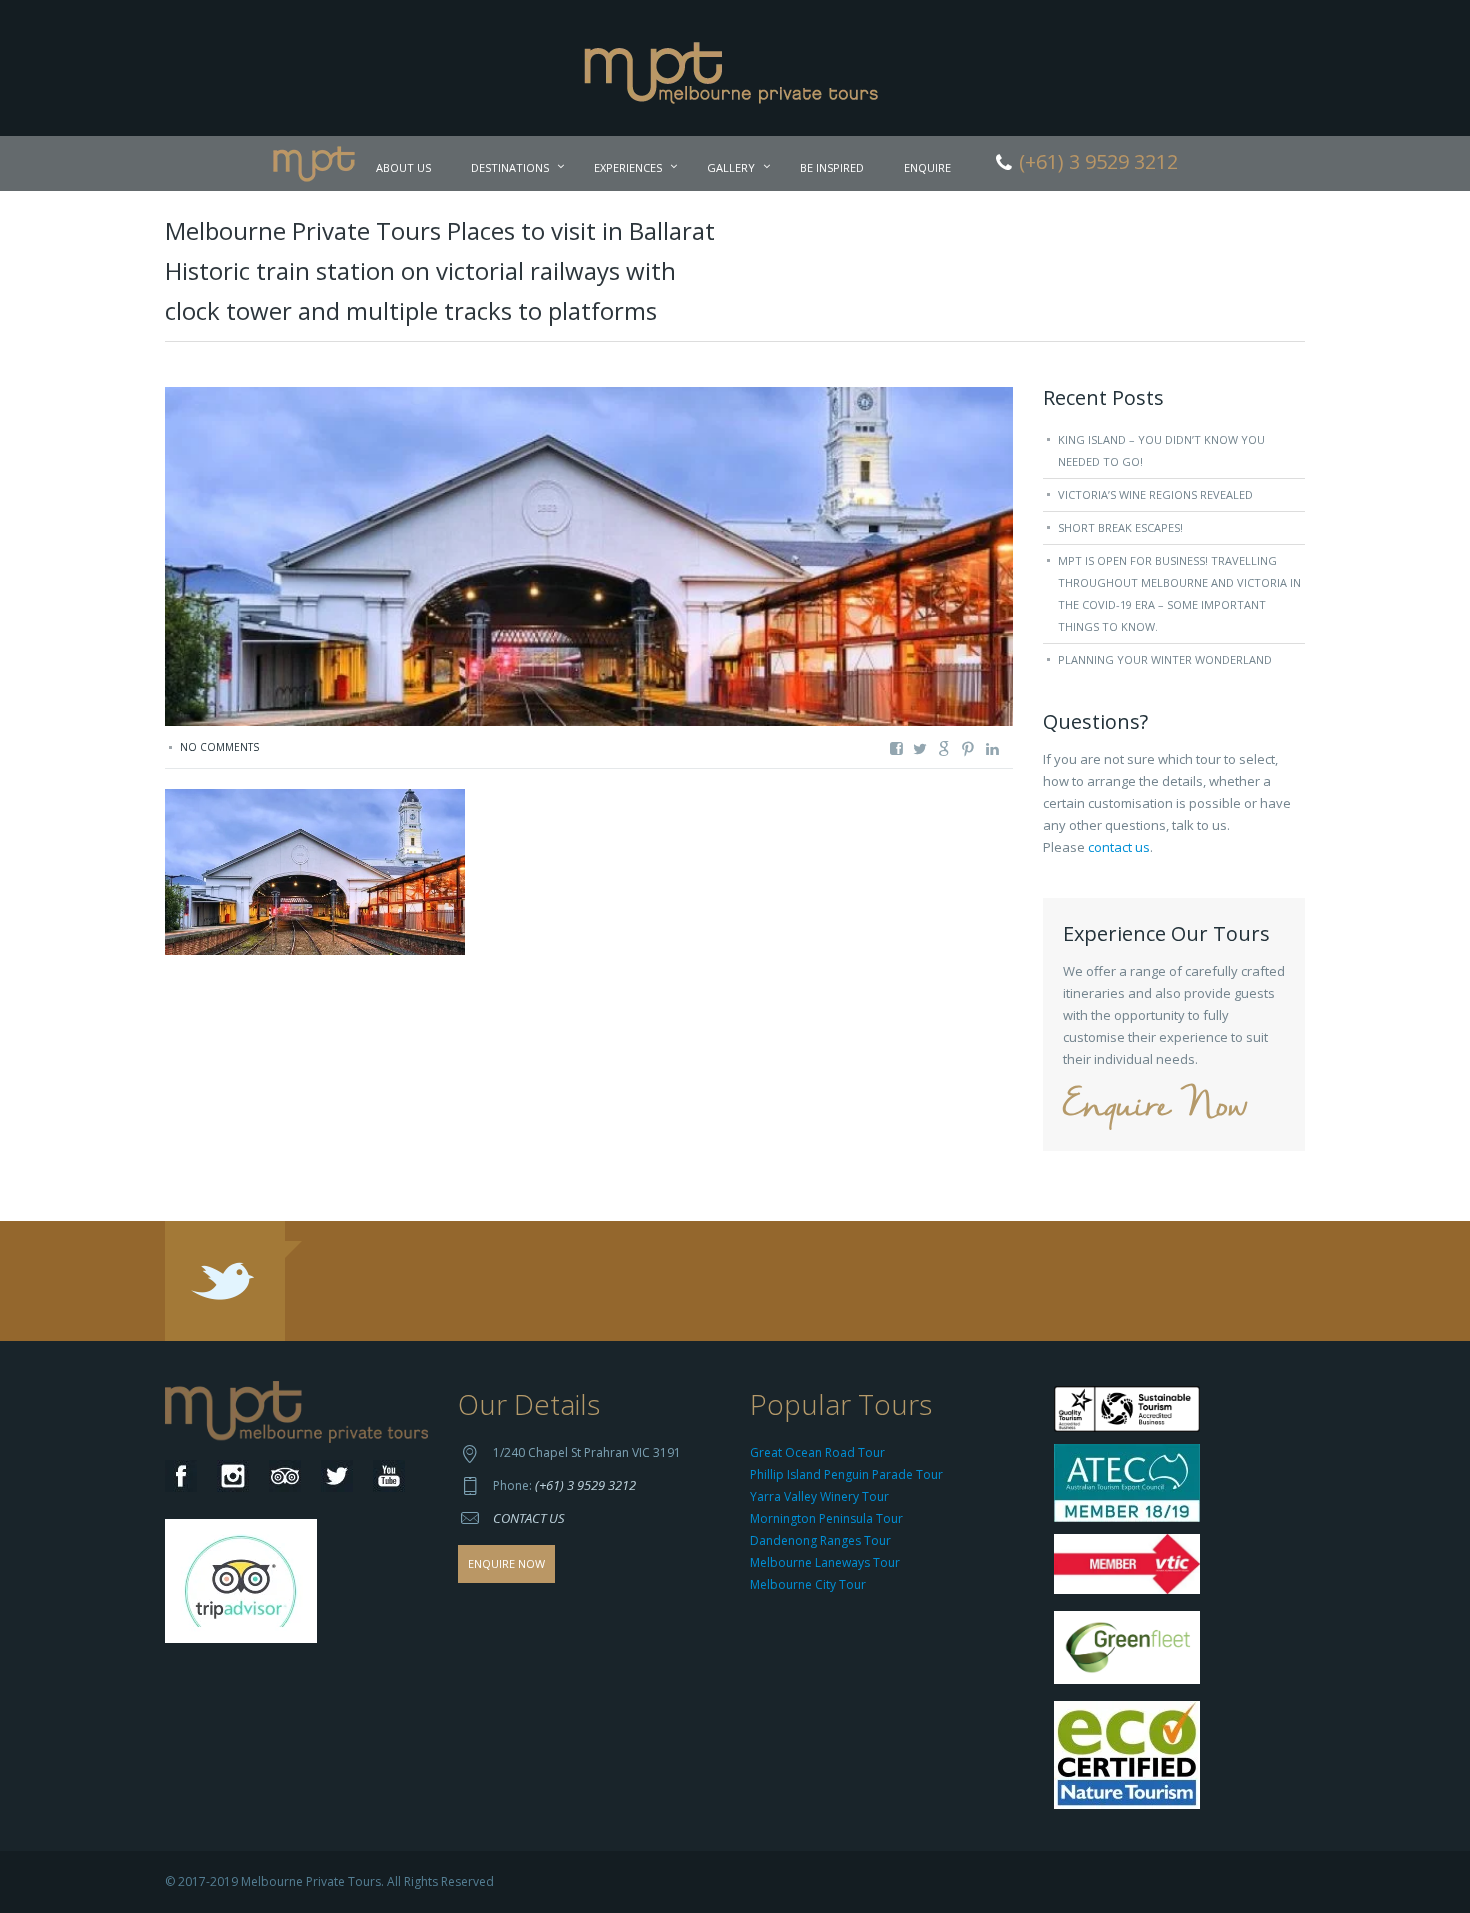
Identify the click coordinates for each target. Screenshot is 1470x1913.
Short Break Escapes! (1120, 527)
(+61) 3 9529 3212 (585, 1485)
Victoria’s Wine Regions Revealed (1155, 494)
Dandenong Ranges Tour (820, 1540)
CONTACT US (529, 1518)
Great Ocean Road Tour (817, 1452)
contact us (1119, 847)
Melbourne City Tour (808, 1584)
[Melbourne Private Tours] (735, 66)
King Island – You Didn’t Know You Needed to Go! (1161, 450)
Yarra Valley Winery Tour (819, 1496)
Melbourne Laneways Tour (825, 1562)
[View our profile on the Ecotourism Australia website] (1131, 1757)
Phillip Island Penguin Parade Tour (846, 1474)
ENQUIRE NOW (506, 1563)
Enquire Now (1155, 1107)
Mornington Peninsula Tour (826, 1518)
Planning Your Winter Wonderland (1165, 659)
